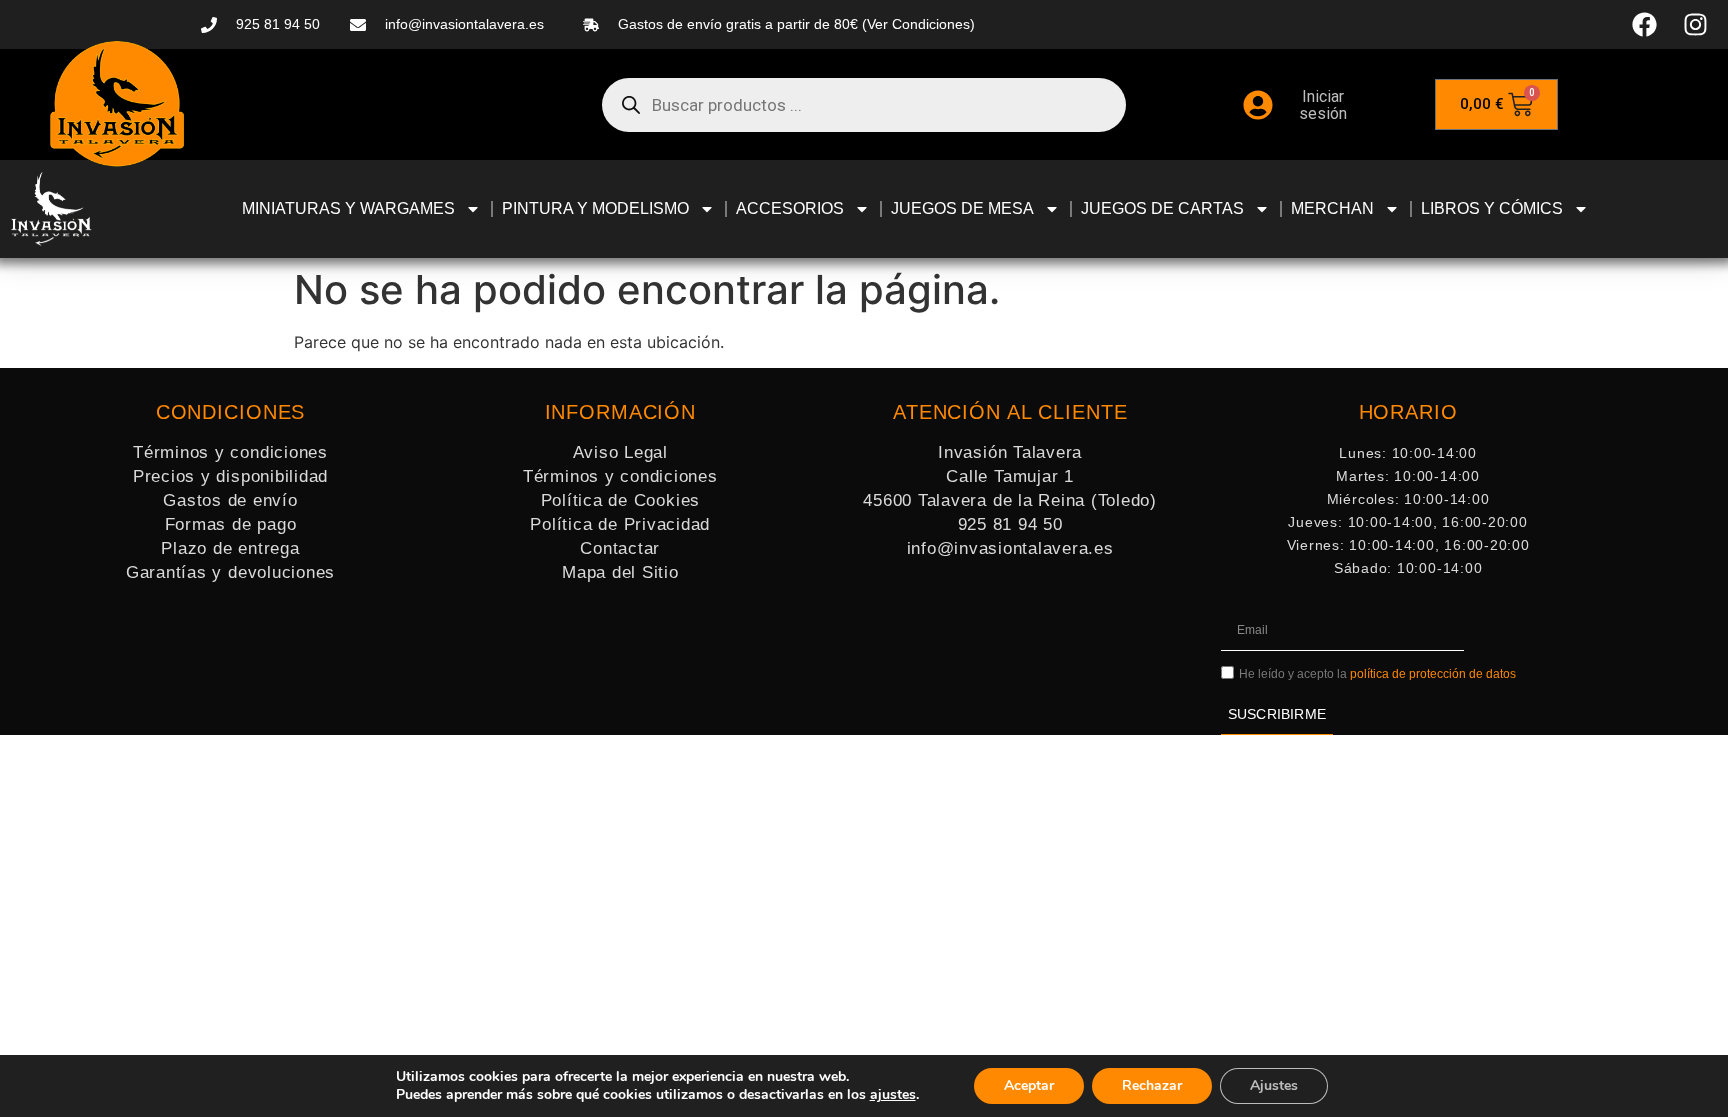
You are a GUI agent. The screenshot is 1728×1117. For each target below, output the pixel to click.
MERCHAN (1332, 208)
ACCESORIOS (790, 208)
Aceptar (1029, 1085)
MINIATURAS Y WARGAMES (348, 208)
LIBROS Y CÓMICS (1492, 208)
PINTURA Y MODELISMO (595, 208)
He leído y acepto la (1377, 674)
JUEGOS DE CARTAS (1162, 208)
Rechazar (1152, 1085)
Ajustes (1274, 1085)
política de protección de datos (1433, 674)
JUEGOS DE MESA (962, 208)
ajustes (893, 1095)
